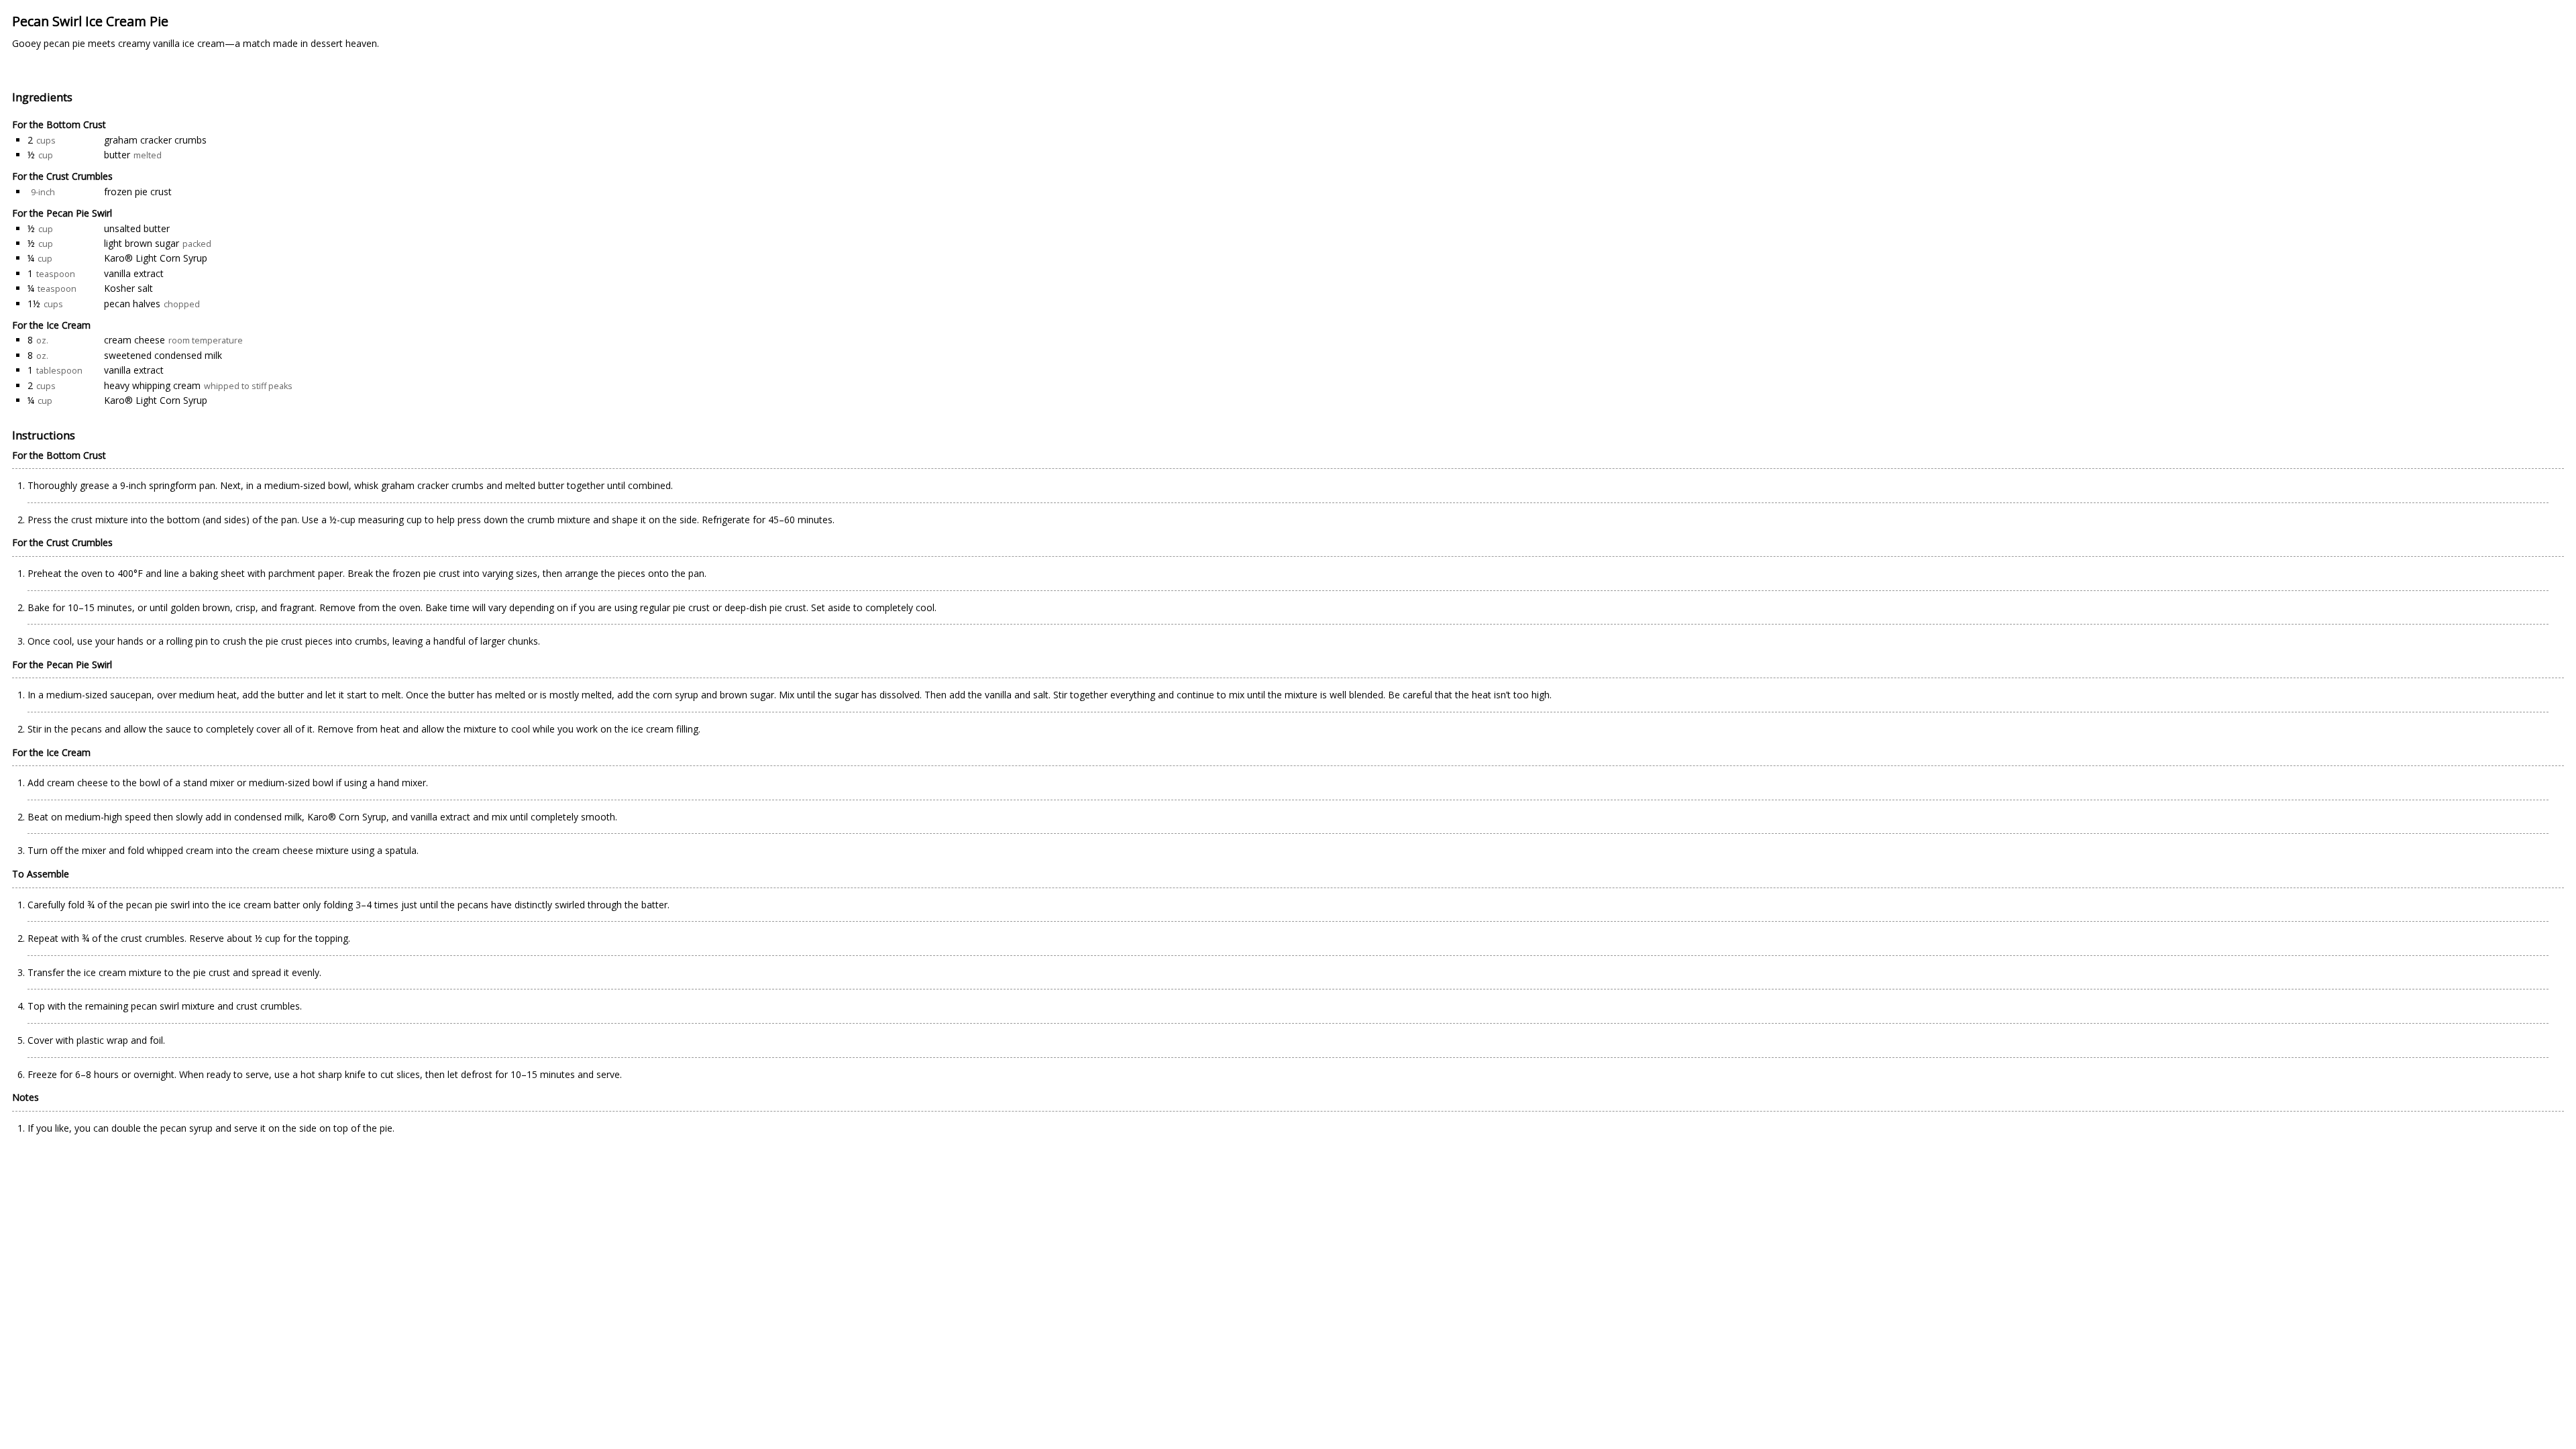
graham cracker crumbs (155, 140)
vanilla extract (134, 273)
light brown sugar (142, 243)
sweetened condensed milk (163, 355)
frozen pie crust (138, 192)
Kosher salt (128, 288)
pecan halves (132, 304)
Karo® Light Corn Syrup (156, 258)
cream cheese (135, 340)
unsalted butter (137, 228)
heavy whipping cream (152, 385)
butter (117, 155)
